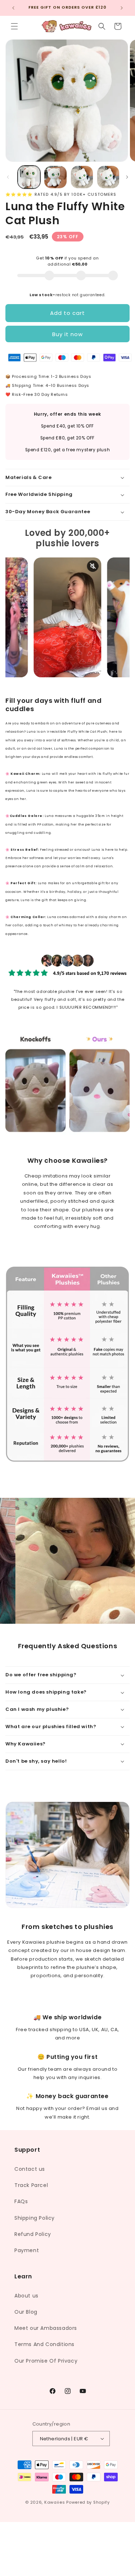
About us (26, 2296)
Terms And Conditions (44, 2344)
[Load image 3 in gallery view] (82, 177)
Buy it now (67, 334)
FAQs (21, 2201)
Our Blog (26, 2312)
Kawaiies (55, 2502)
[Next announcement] (122, 8)
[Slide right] (127, 177)
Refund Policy (33, 2234)
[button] (14, 26)
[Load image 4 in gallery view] (108, 177)
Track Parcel (31, 2185)
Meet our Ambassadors (46, 2328)
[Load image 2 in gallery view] (55, 177)
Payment (27, 2250)
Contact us (30, 2169)
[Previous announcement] (13, 8)
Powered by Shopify (88, 2502)
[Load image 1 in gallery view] (29, 177)
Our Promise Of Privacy (46, 2361)
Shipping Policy (35, 2218)
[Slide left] (8, 177)
